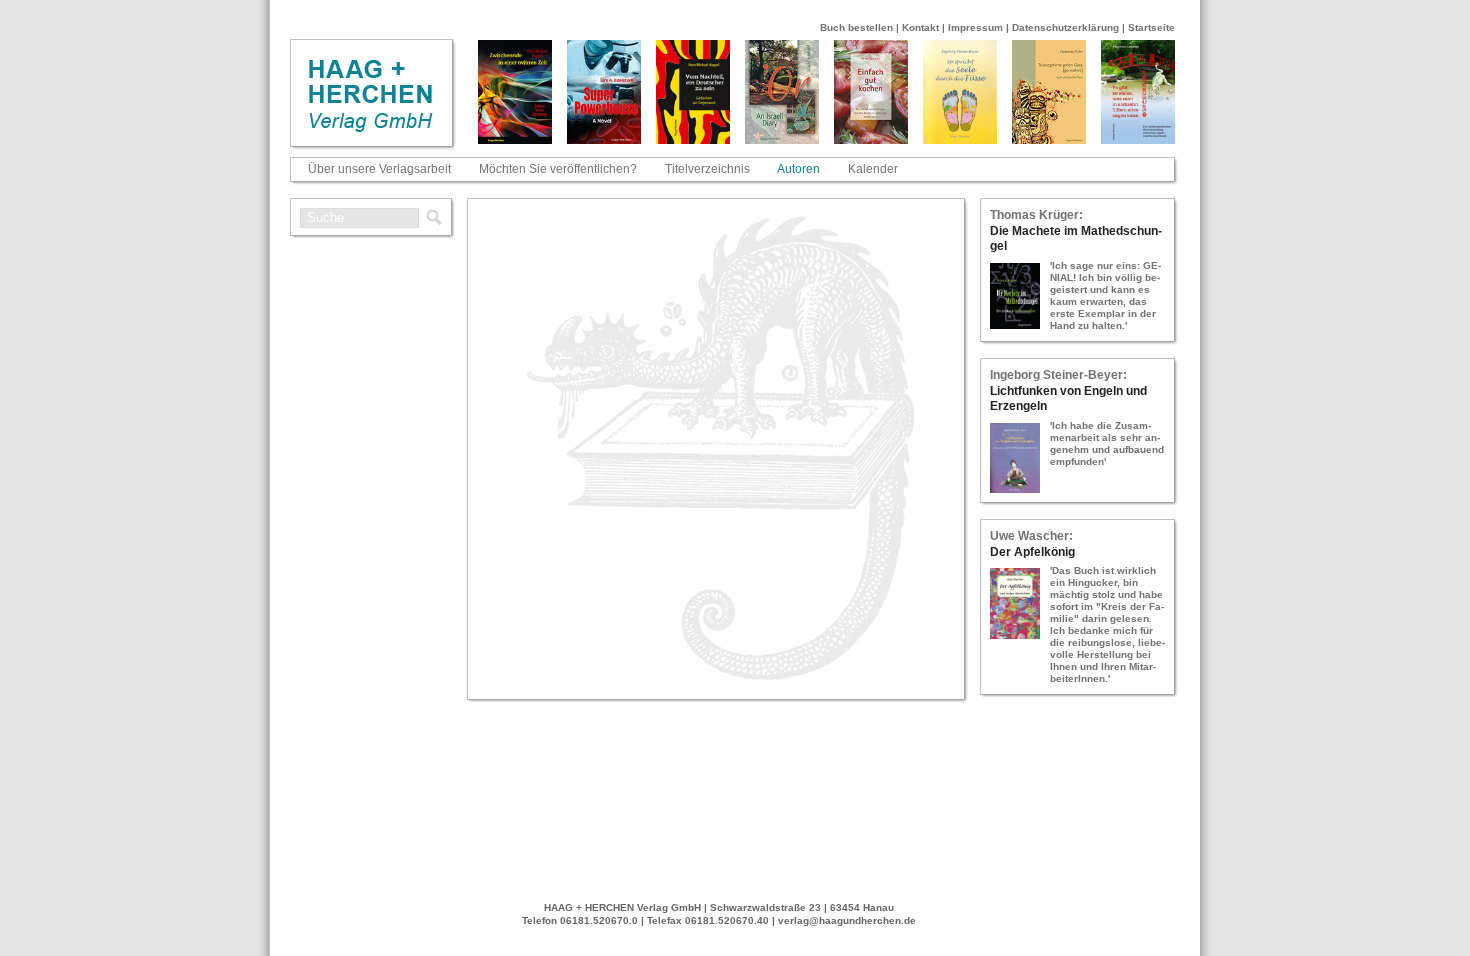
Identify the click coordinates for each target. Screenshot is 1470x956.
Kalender (873, 169)
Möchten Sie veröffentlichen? (558, 169)
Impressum (975, 27)
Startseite (1151, 27)
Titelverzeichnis (707, 169)
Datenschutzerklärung (1065, 27)
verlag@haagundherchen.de (847, 920)
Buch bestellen (856, 27)
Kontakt (920, 27)
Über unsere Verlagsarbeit (379, 169)
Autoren (798, 169)
